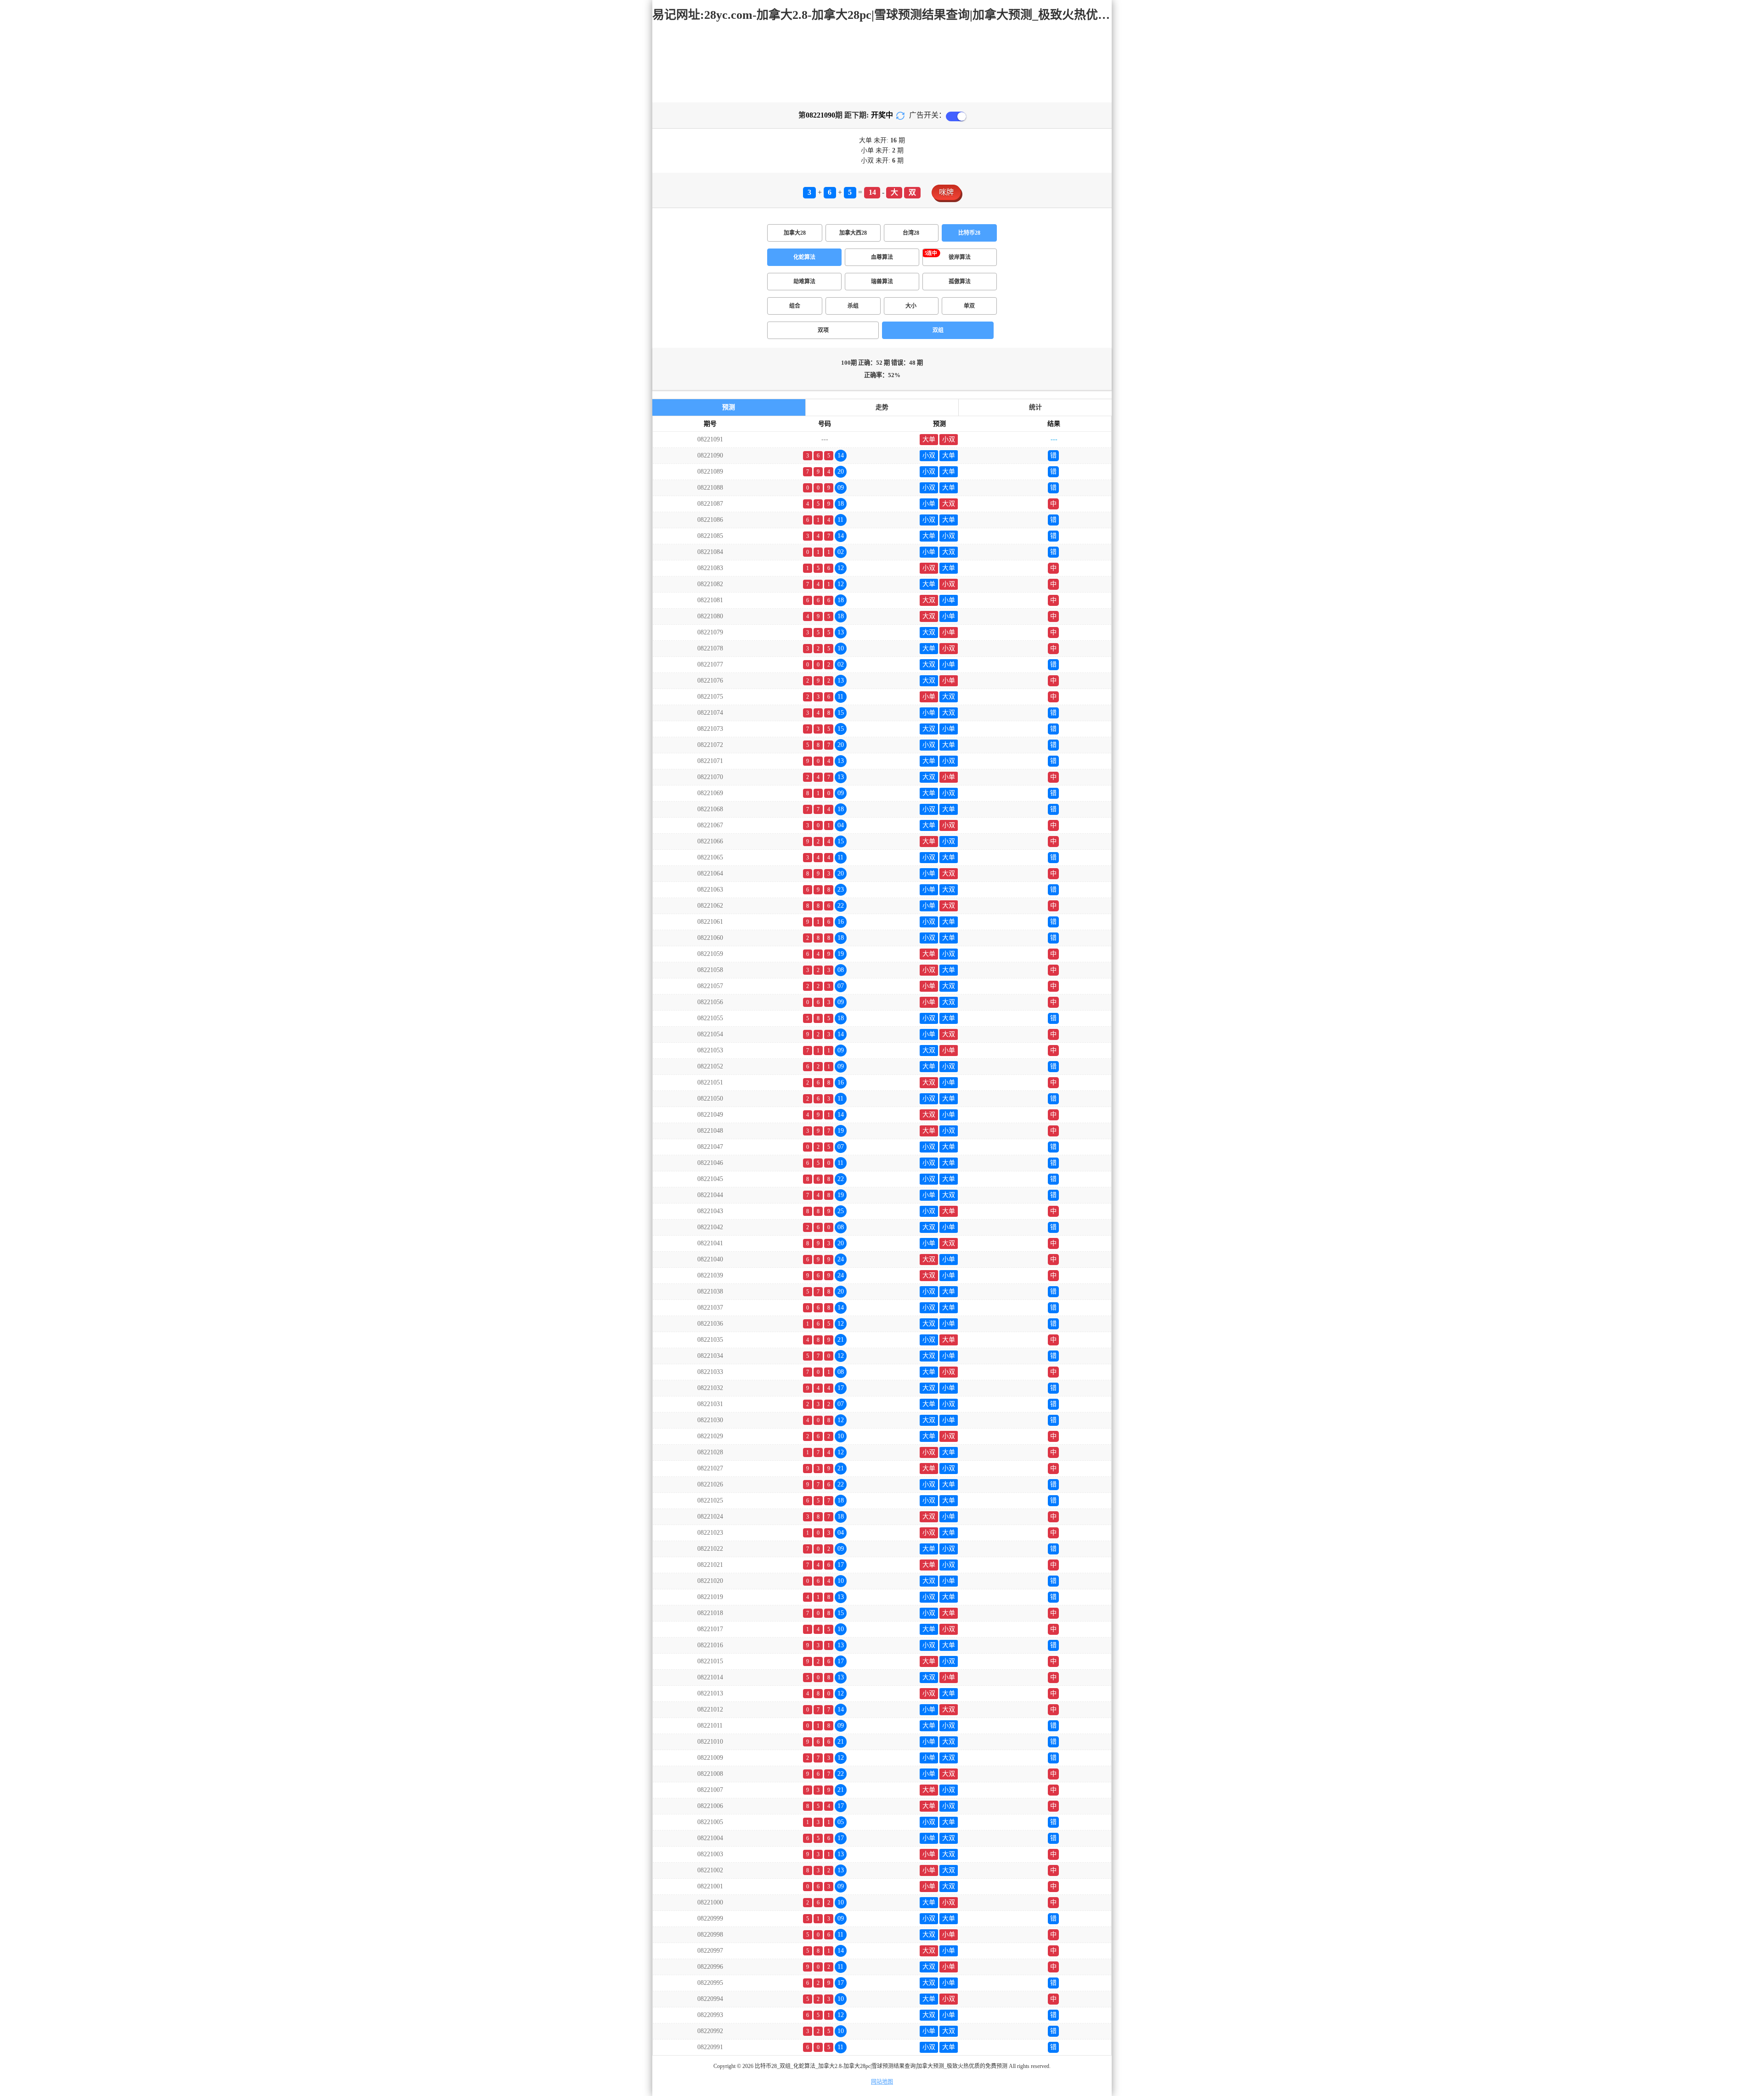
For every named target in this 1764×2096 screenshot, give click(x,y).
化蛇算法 (804, 257)
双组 (938, 330)
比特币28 (969, 233)
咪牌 (946, 192)
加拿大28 (795, 233)
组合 (795, 306)
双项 (823, 330)
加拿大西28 (853, 233)
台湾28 (911, 233)
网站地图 (882, 2082)
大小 (911, 306)
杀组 (853, 306)
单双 (969, 306)
